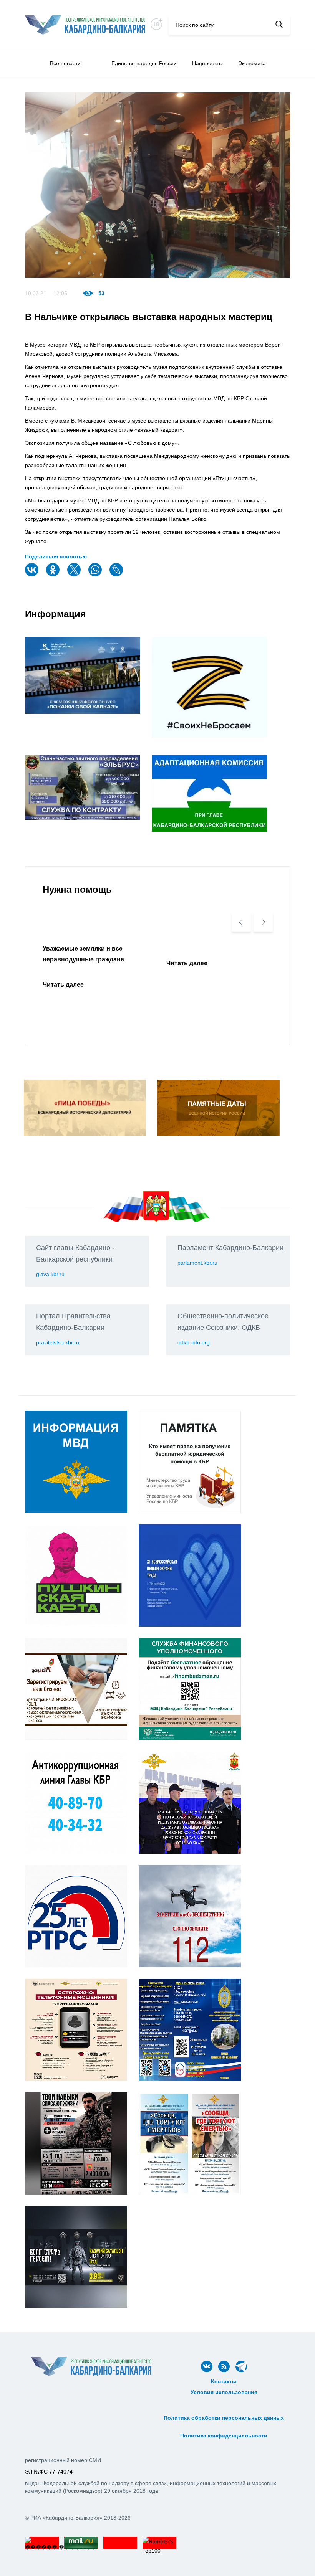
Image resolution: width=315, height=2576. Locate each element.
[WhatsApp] (96, 575)
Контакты (224, 2381)
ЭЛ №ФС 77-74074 (49, 2472)
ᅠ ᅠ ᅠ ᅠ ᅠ (224, 2401)
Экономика (252, 63)
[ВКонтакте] (33, 575)
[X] (75, 575)
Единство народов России (144, 63)
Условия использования (224, 2392)
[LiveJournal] (117, 575)
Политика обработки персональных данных (224, 2418)
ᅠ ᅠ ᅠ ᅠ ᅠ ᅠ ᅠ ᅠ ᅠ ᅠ (224, 2409)
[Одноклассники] (54, 575)
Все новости (65, 63)
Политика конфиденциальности (224, 2436)
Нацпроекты (207, 63)
